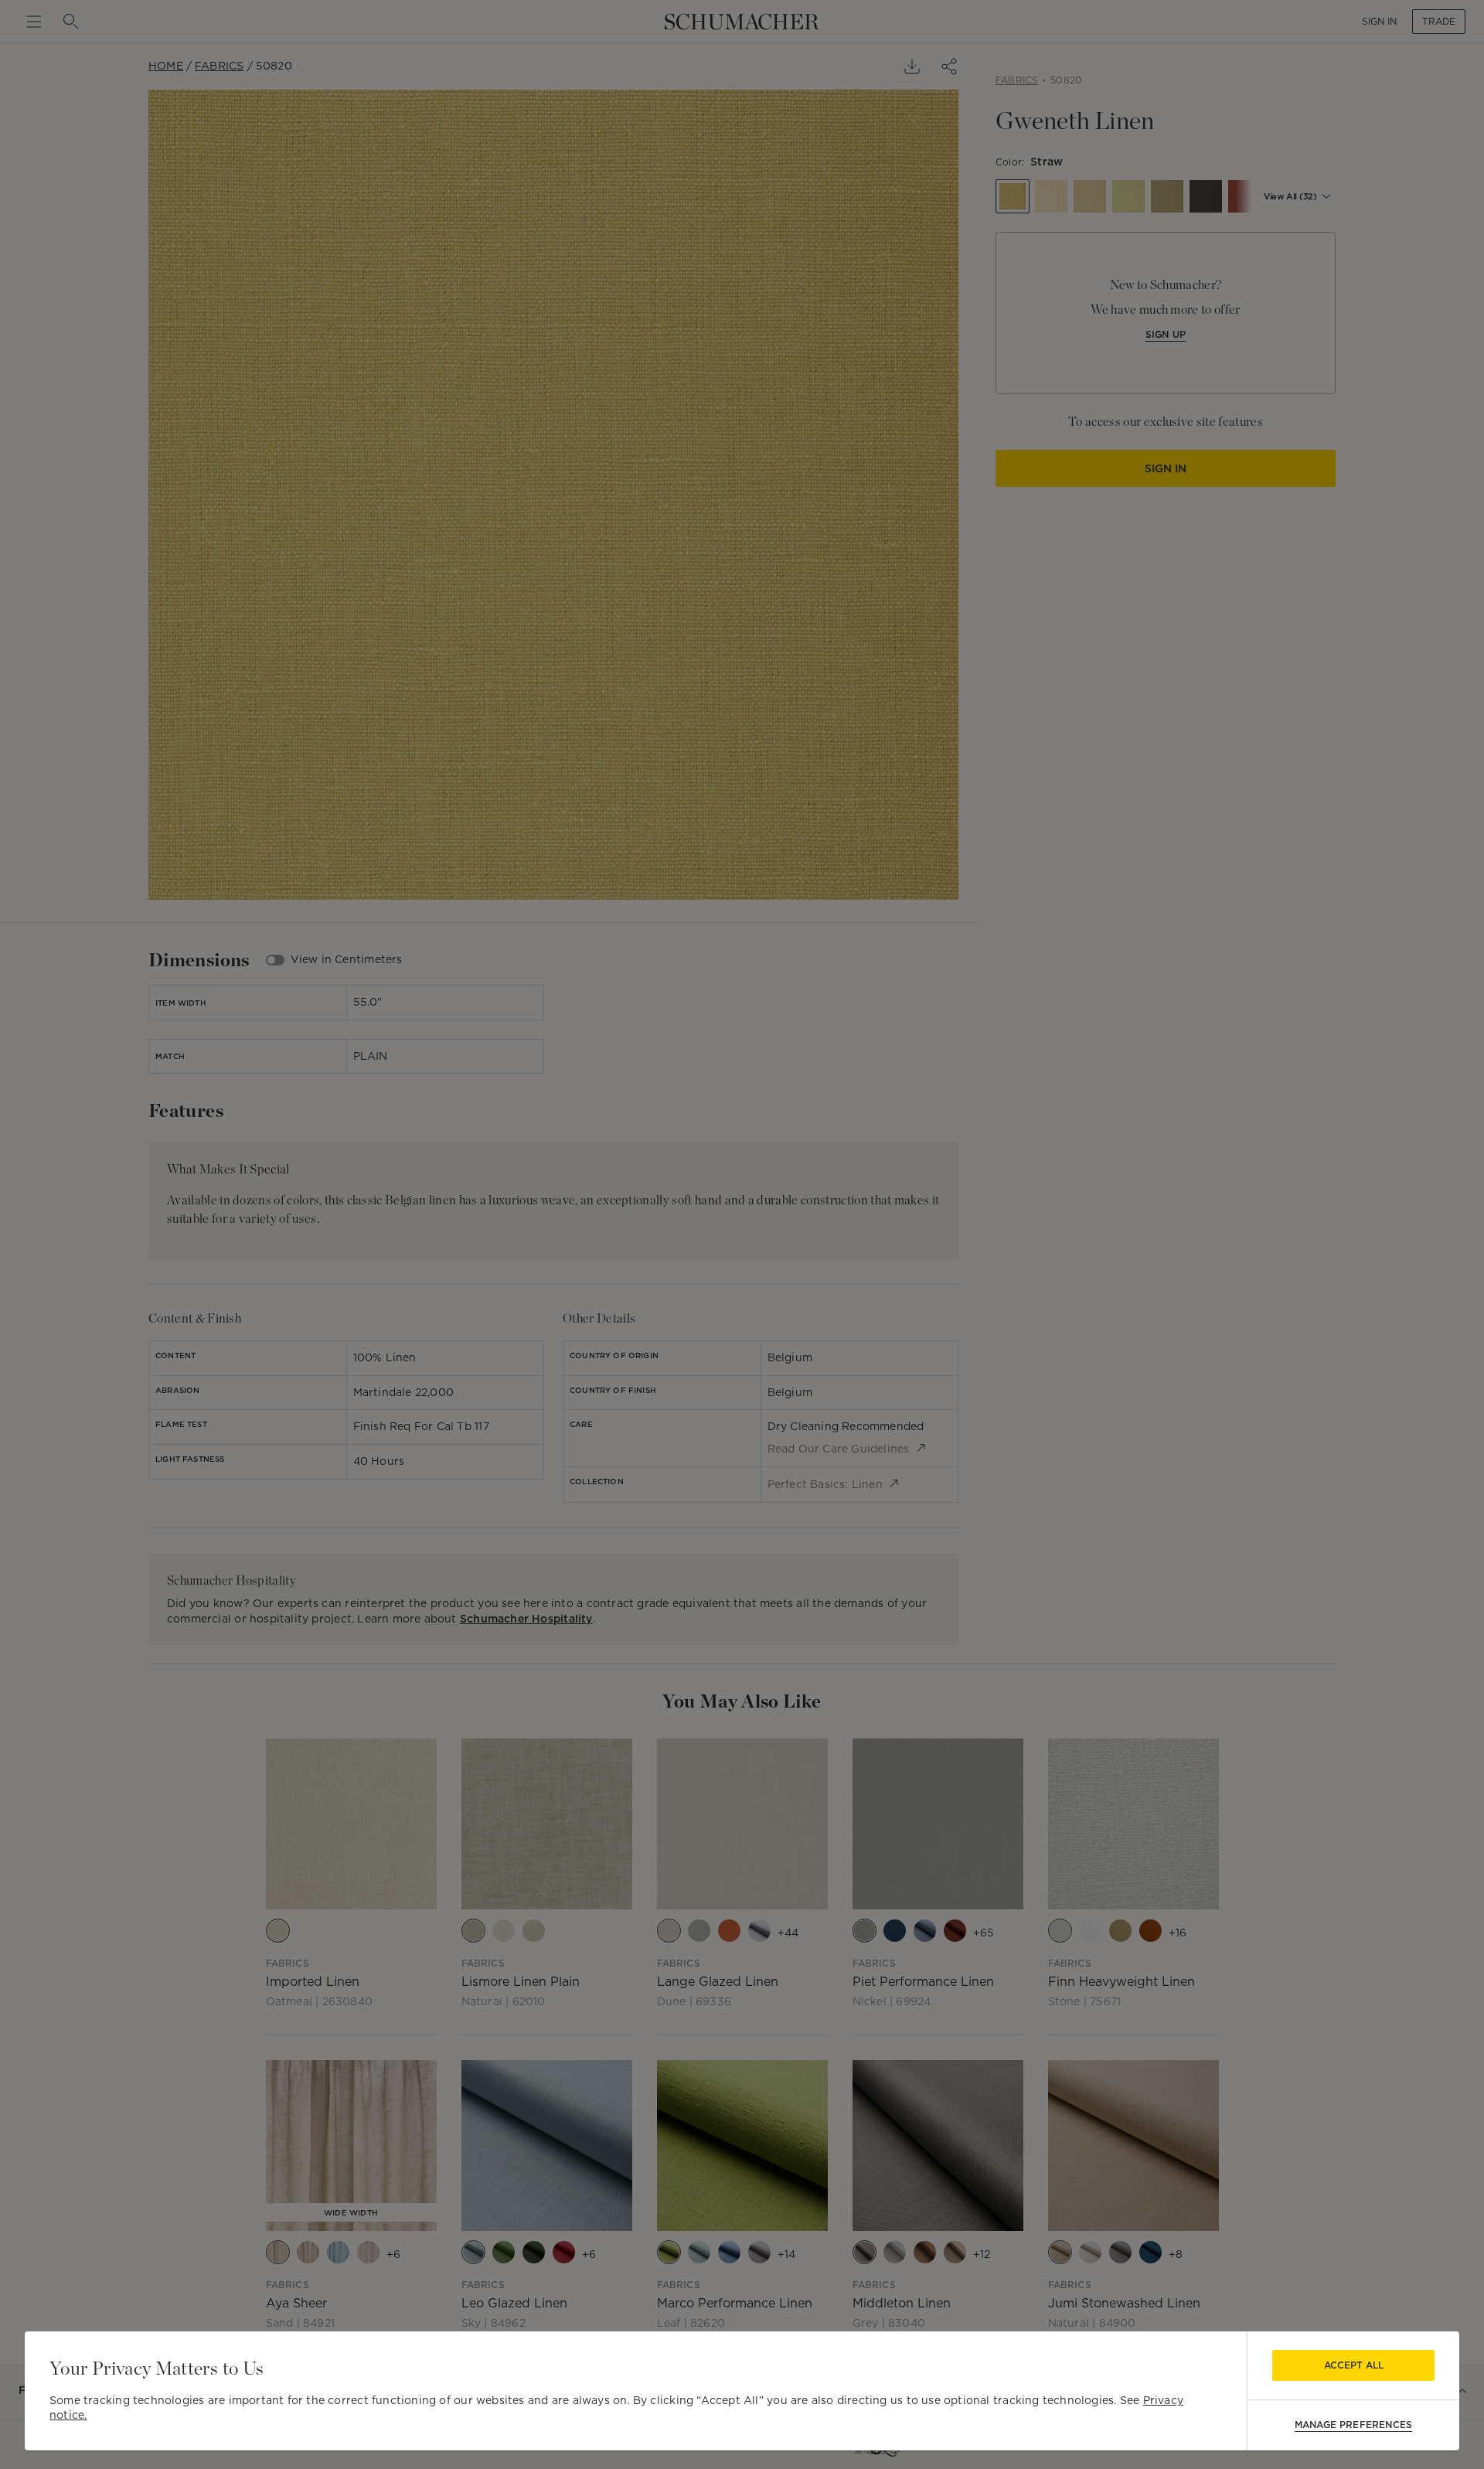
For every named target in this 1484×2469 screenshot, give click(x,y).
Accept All (1354, 2365)
